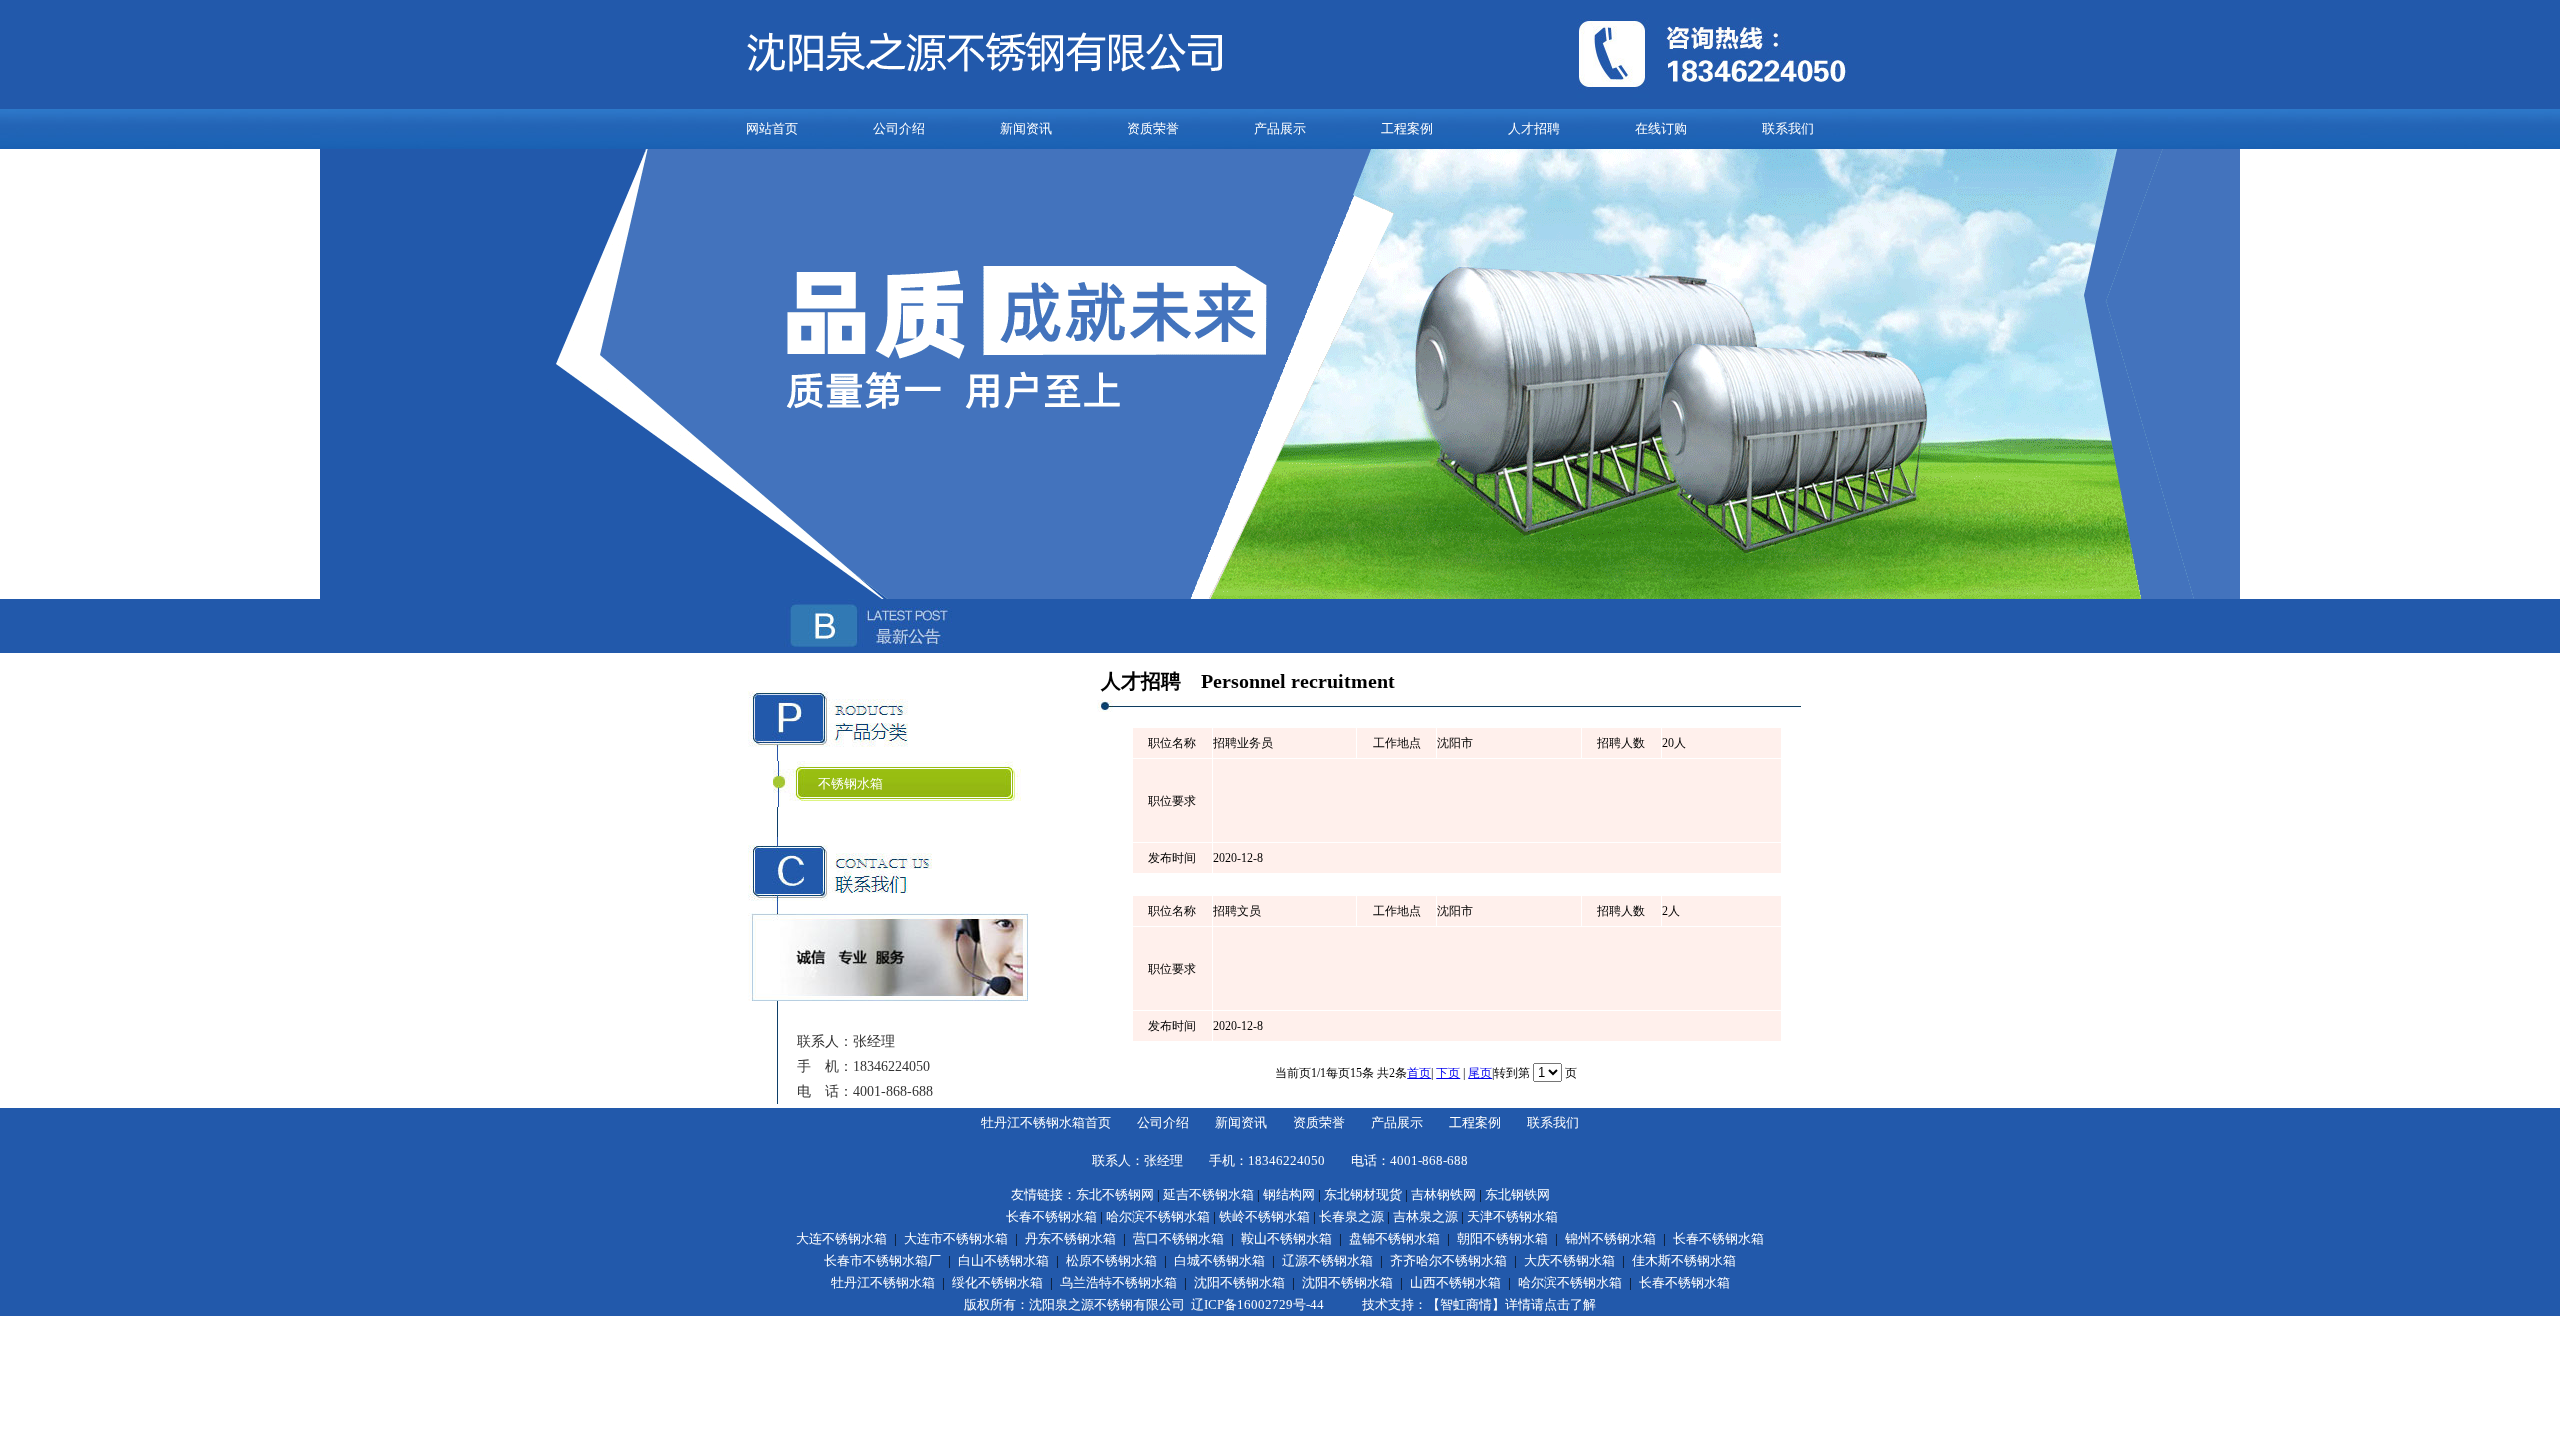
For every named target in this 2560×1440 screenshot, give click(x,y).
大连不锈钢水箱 (841, 1238)
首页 (1419, 1073)
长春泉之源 (1351, 1216)
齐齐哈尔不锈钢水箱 (1448, 1260)
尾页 (1480, 1073)
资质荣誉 (1153, 128)
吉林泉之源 (1425, 1216)
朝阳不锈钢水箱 (1502, 1238)
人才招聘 (1534, 128)
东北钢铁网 (1517, 1194)
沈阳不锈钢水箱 (1239, 1282)
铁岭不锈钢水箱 (1264, 1216)
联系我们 (1788, 128)
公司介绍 (899, 128)
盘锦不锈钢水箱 (1394, 1238)
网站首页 (772, 128)
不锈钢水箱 (850, 783)
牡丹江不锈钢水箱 (883, 1282)
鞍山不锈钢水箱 (1286, 1238)
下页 (1448, 1073)
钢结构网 (1289, 1194)
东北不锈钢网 (1115, 1194)
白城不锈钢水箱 (1219, 1260)
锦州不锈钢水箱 (1610, 1238)
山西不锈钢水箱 (1455, 1282)
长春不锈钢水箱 (1051, 1216)
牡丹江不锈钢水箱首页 (1046, 1122)
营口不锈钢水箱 (1178, 1238)
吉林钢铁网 (1443, 1194)
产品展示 (1280, 128)
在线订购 (1661, 128)
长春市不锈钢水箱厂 (882, 1260)
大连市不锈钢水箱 (956, 1238)
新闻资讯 (1026, 128)
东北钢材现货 (1363, 1194)
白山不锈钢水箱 (1003, 1260)
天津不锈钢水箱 (1512, 1216)
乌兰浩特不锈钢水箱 (1118, 1282)
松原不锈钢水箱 (1111, 1260)
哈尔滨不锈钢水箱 (1158, 1216)
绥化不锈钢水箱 (997, 1282)
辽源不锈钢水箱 (1327, 1260)
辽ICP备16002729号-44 (1257, 1304)
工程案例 (1407, 128)
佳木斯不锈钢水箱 (1684, 1260)
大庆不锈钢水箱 (1569, 1260)
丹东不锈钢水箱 (1070, 1238)
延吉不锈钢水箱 (1208, 1194)
